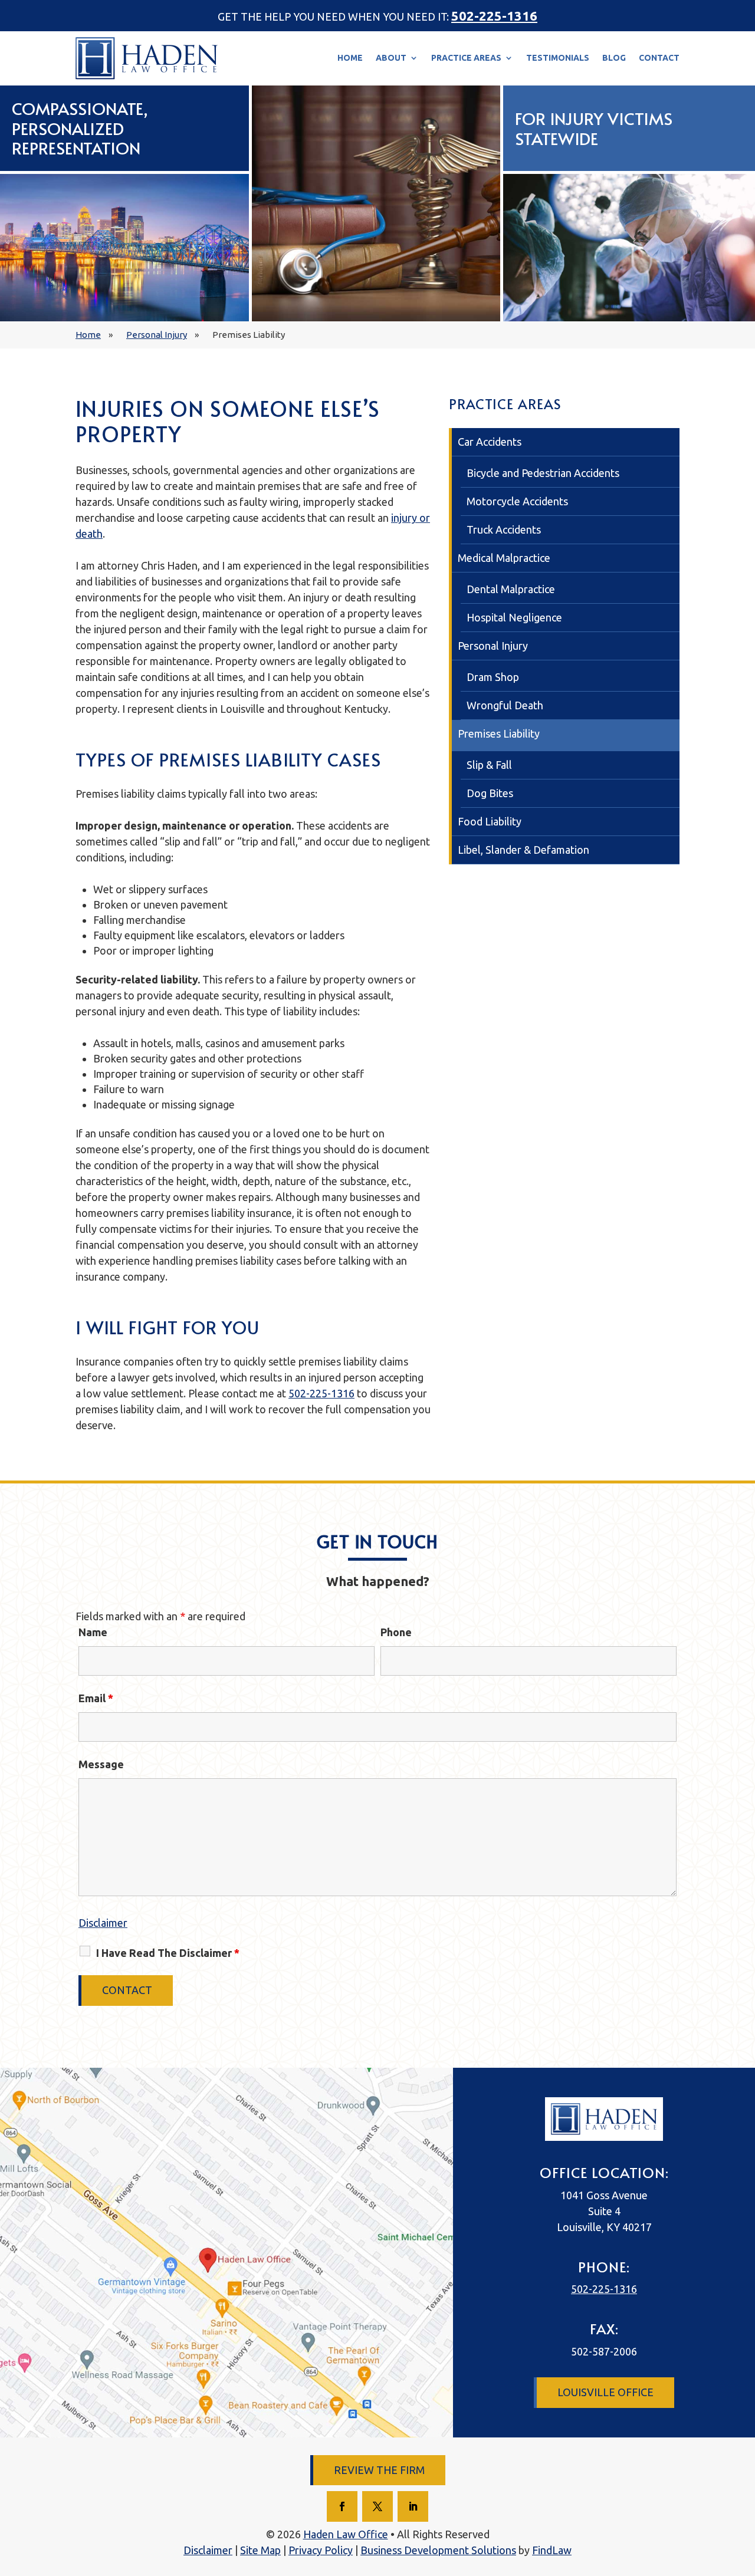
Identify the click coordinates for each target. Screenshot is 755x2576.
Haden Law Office (346, 2534)
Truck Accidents (504, 529)
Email (96, 1698)
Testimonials (558, 58)
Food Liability (490, 821)
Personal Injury (493, 646)
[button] (730, 2551)
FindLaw (552, 2550)
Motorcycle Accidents (517, 501)
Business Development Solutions (438, 2550)
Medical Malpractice (504, 558)
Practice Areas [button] (466, 58)
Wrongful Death (505, 705)
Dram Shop (493, 677)
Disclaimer (103, 1923)
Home (350, 58)
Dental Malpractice (511, 589)
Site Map (260, 2550)
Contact (659, 58)
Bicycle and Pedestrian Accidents (543, 473)
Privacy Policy (321, 2550)
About (391, 58)
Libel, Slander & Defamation (523, 850)
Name (93, 1632)
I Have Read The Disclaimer (168, 1953)
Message (101, 1764)
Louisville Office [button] (605, 2392)
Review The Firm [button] (379, 2470)
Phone (396, 1632)
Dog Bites (490, 793)
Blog (614, 58)
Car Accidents (490, 442)
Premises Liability (499, 733)
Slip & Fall (489, 765)
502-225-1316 (494, 16)
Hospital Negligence (514, 617)
